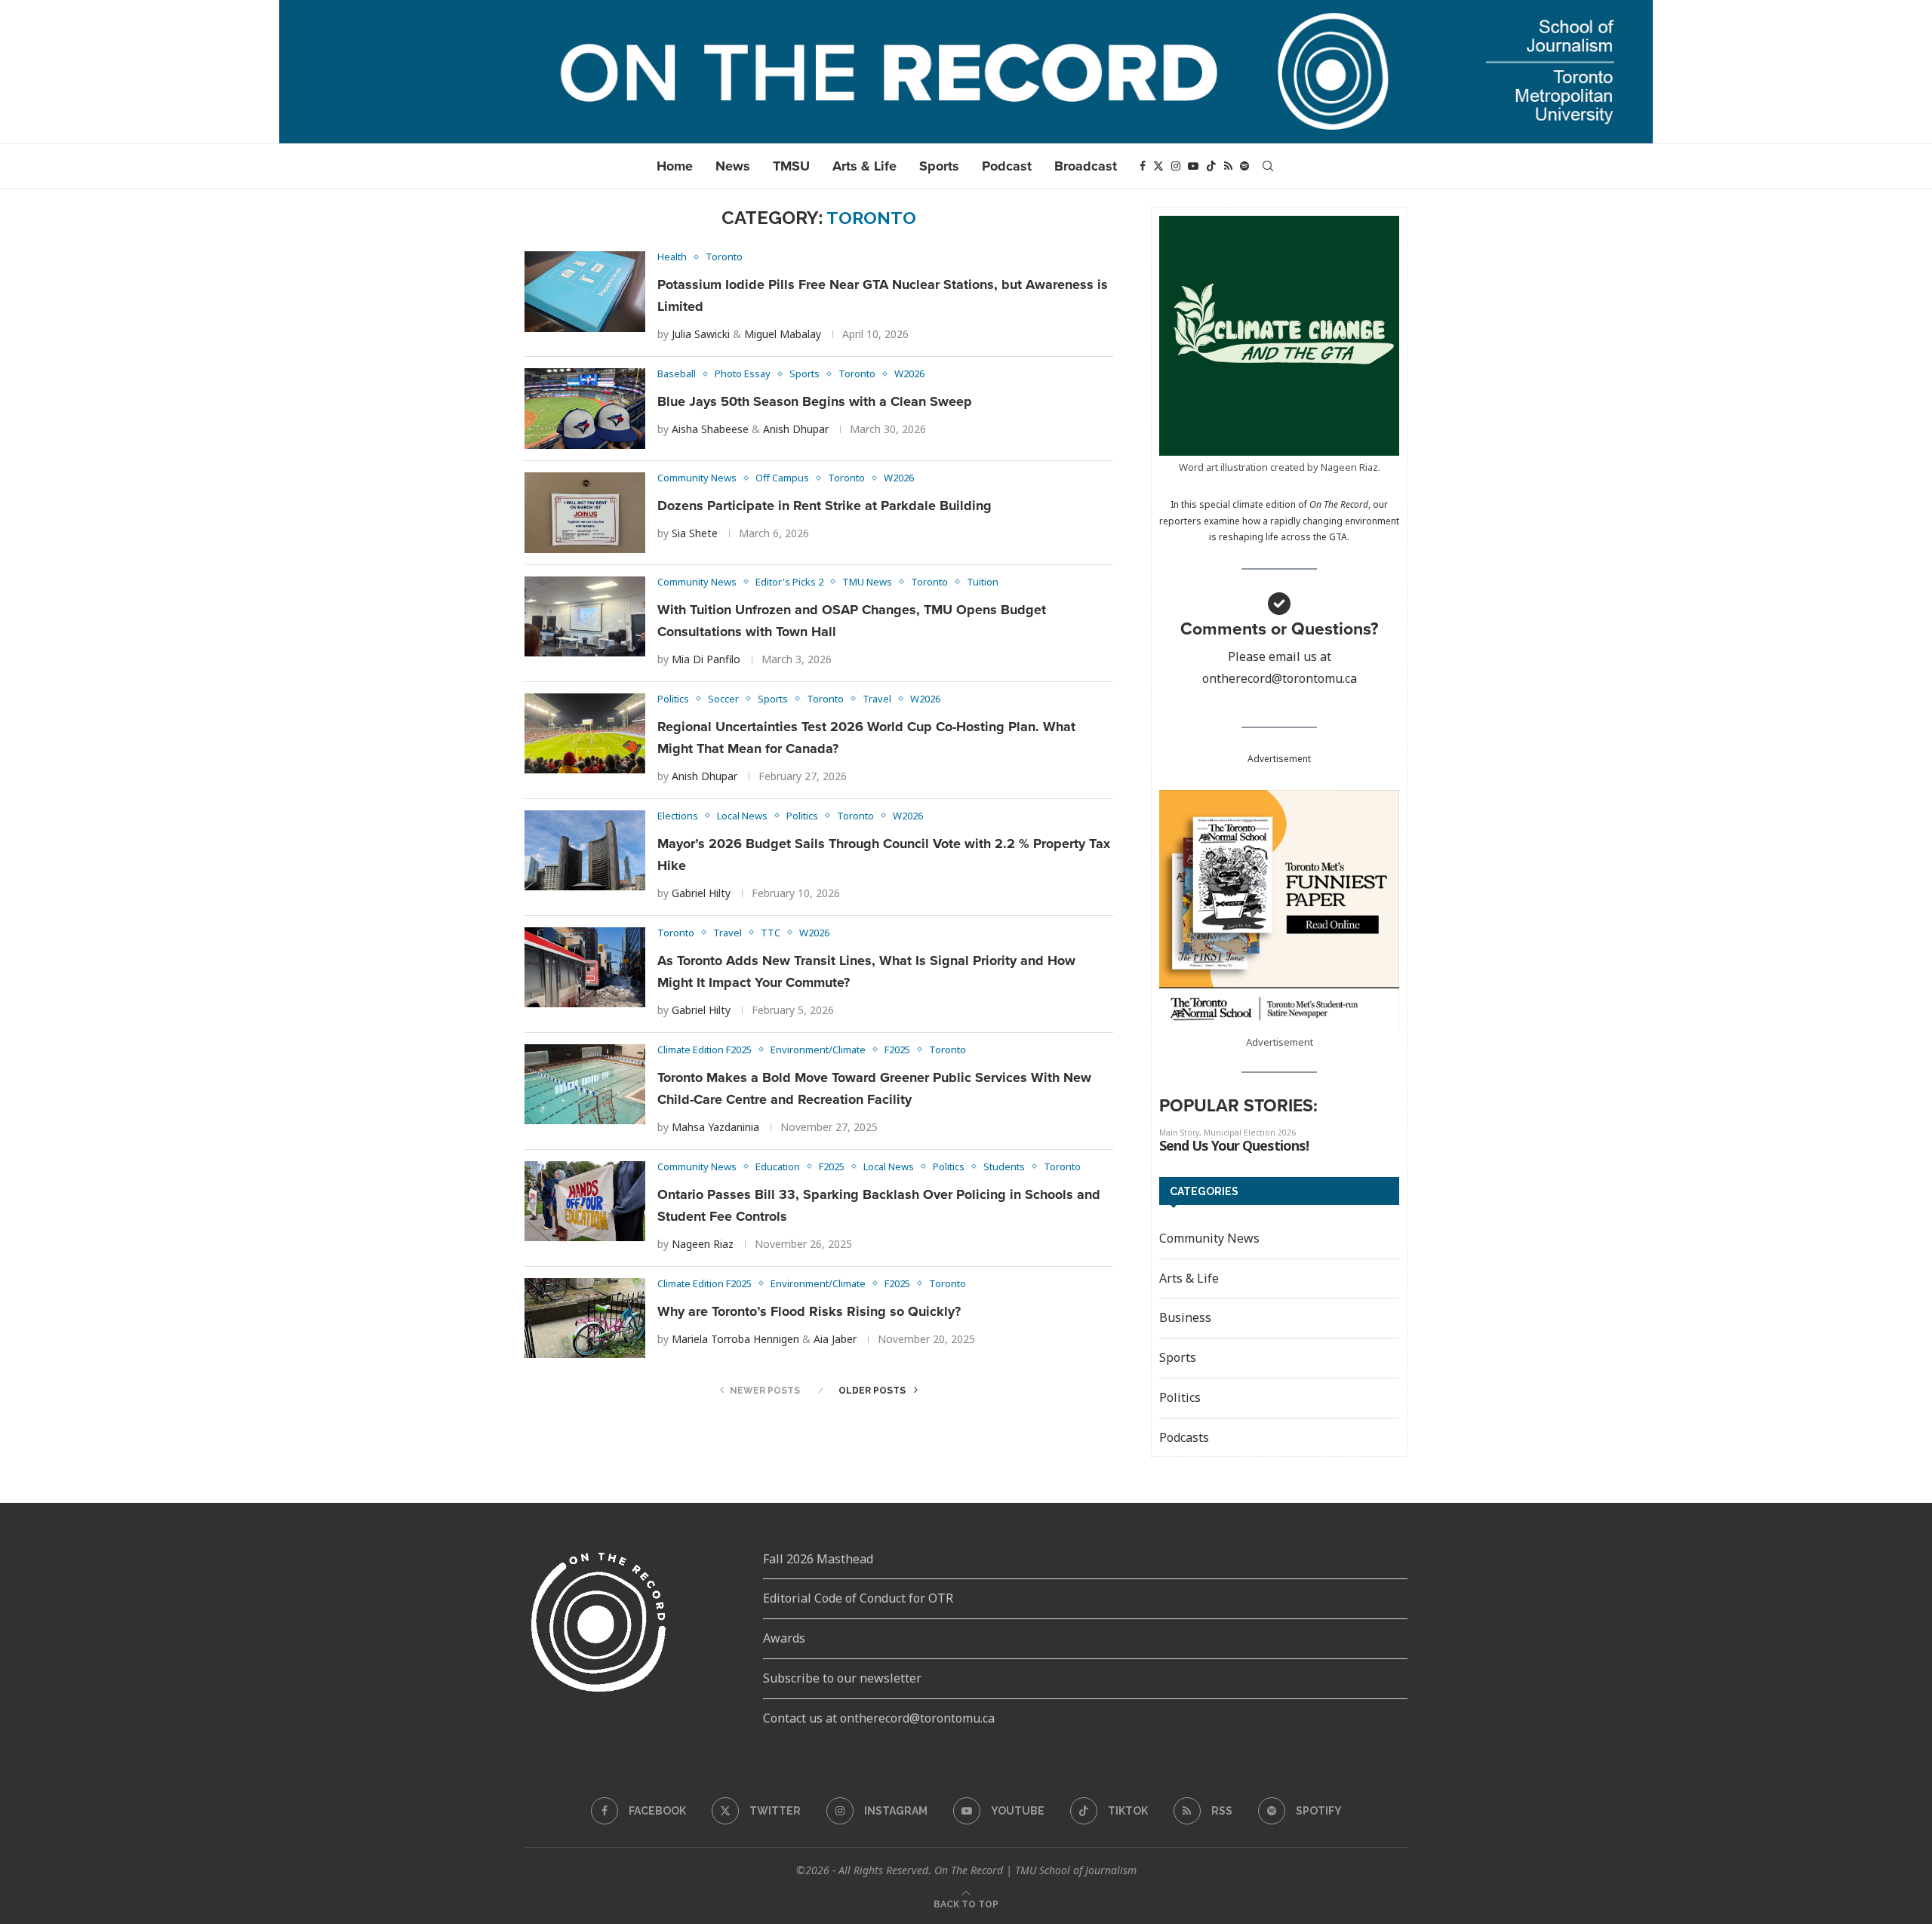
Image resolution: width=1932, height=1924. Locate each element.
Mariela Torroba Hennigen (735, 1339)
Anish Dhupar (796, 429)
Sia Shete (695, 533)
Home (675, 166)
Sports (939, 166)
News (733, 166)
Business (1185, 1317)
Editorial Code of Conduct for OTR (858, 1598)
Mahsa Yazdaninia (715, 1127)
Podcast (1007, 166)
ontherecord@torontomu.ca (1280, 678)
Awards (784, 1638)
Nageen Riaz (703, 1244)
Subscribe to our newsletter (842, 1678)
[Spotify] (1244, 166)
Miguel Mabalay (783, 334)
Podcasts (1184, 1437)
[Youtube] (1193, 166)
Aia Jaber (835, 1339)
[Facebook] (1143, 166)
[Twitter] (1158, 166)
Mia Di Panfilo (706, 659)
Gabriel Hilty (701, 893)
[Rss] (1228, 166)
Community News (1209, 1238)
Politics (1180, 1397)
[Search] (1268, 166)
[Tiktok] (1211, 166)
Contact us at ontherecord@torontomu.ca (879, 1718)
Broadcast (1086, 166)
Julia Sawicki (701, 334)
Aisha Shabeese (710, 429)
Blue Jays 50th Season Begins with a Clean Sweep (815, 401)
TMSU (791, 166)
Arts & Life (864, 166)
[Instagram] (1176, 166)
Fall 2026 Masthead (818, 1559)
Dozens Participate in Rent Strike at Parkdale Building (826, 506)
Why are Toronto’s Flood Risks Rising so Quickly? (809, 1311)
